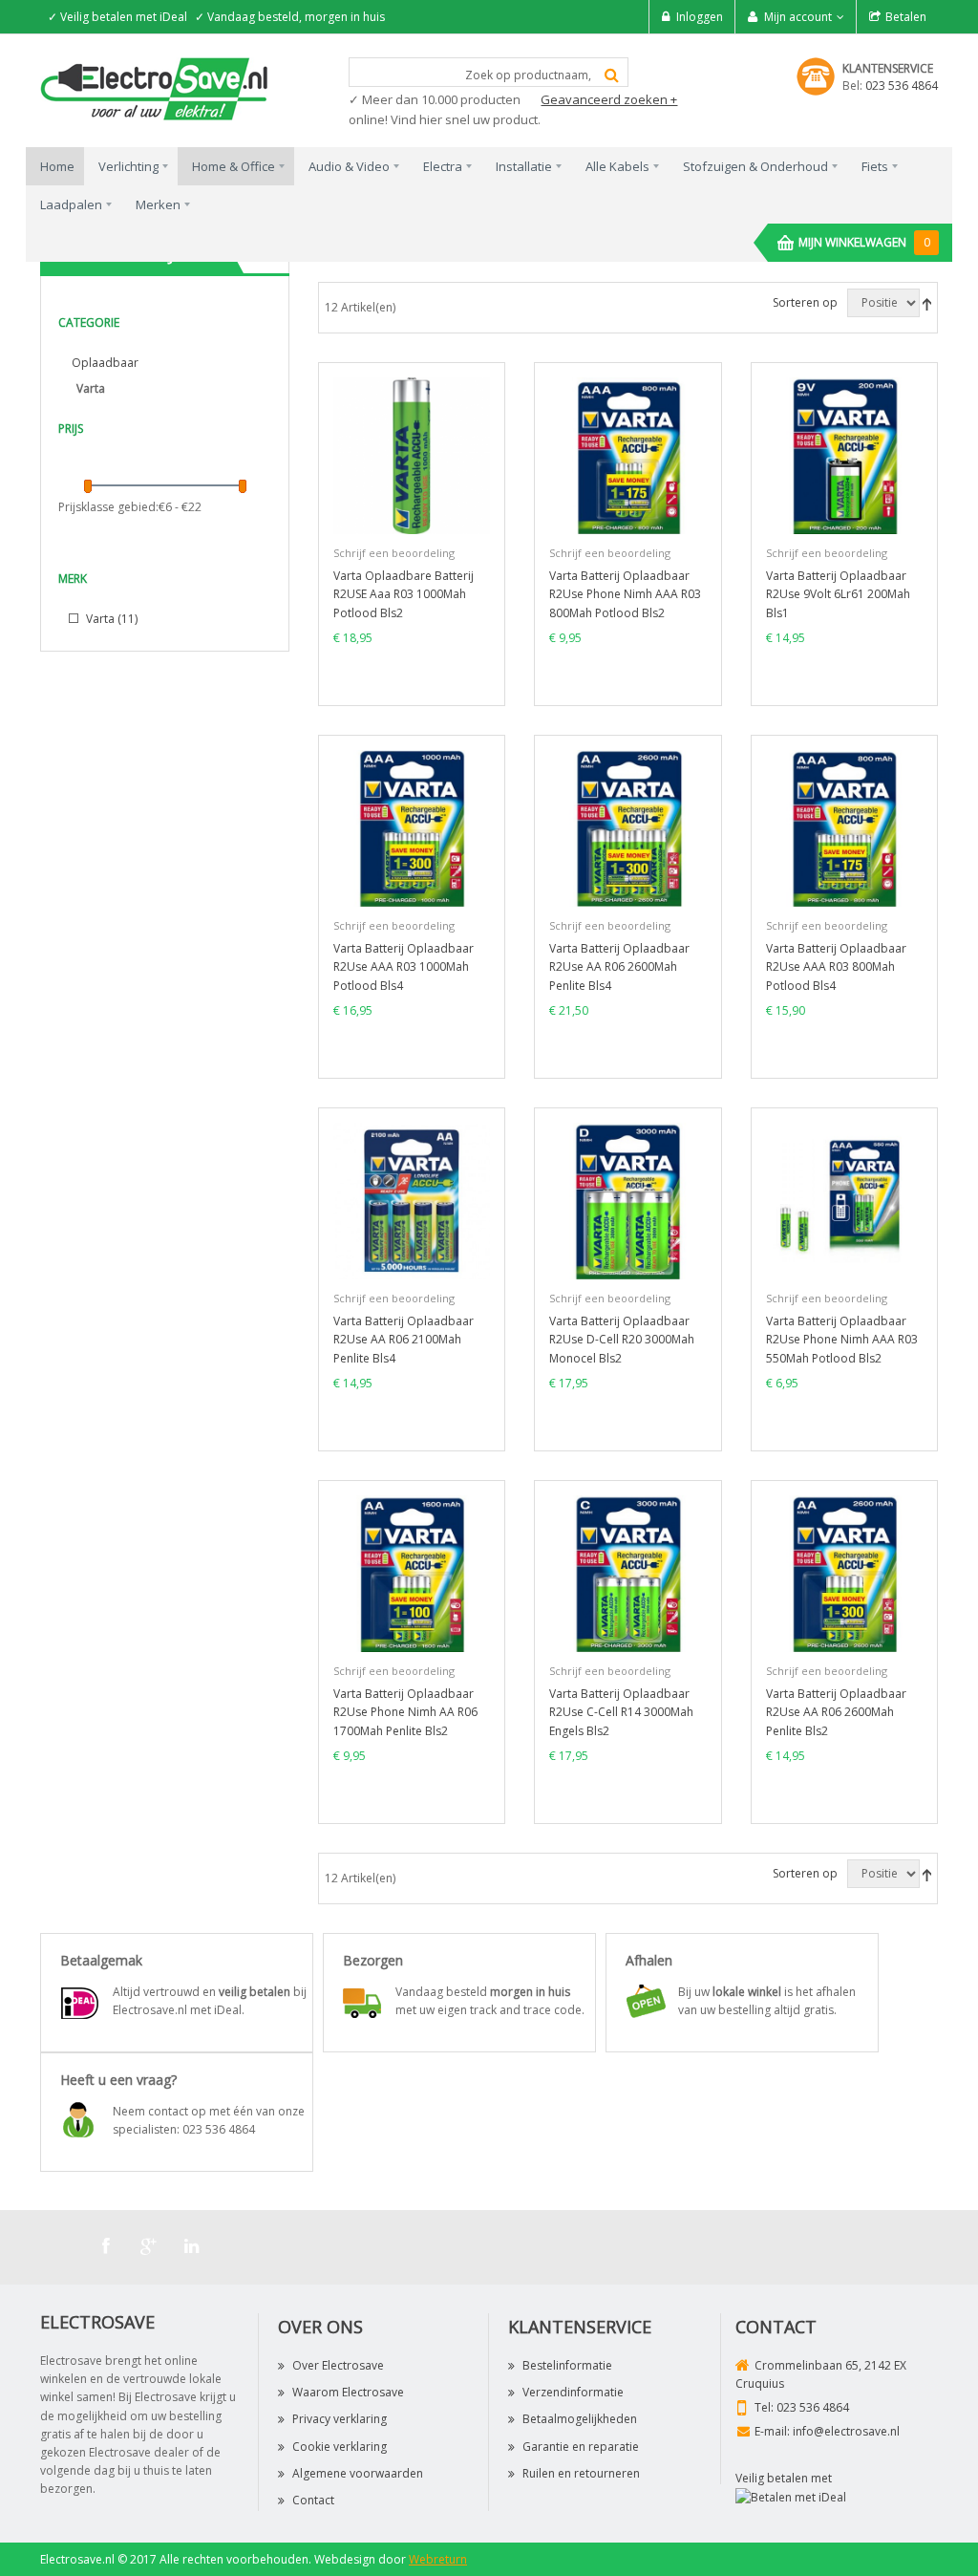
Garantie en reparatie (581, 2447)
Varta (110, 619)
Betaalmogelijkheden (580, 2419)
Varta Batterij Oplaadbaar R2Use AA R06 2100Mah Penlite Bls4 (404, 1339)
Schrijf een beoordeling (394, 553)
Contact (313, 2500)
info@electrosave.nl (846, 2431)
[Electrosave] (155, 87)
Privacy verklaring (340, 2419)
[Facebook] (106, 2246)
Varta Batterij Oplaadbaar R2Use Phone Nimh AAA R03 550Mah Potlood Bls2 (842, 1339)
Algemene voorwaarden (358, 2473)
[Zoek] (612, 75)
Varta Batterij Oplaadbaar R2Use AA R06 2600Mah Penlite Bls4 (619, 966)
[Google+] (149, 2246)
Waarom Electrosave (348, 2392)
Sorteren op (805, 302)
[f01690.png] (412, 454)
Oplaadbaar (105, 363)
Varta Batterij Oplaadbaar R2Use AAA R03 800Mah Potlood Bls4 (836, 966)
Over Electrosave (338, 2365)
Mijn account (798, 17)
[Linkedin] (192, 2246)
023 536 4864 (902, 86)
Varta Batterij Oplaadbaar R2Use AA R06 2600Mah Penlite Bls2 (836, 1712)
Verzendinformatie (573, 2392)
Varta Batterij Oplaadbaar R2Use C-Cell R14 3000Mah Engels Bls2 (621, 1712)
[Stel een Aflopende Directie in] (927, 302)
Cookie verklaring (340, 2447)
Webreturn (438, 2559)
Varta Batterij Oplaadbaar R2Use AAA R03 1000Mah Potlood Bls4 (404, 966)
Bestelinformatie (567, 2365)
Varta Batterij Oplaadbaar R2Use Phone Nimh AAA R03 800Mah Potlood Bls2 (625, 594)
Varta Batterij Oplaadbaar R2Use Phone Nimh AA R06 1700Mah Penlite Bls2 (405, 1712)
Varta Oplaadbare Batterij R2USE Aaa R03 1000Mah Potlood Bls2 (404, 594)
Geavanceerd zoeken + (609, 99)
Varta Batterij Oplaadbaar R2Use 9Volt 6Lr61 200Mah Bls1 (838, 594)
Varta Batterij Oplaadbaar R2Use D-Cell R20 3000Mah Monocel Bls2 (622, 1339)
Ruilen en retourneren (581, 2473)
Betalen (906, 17)
